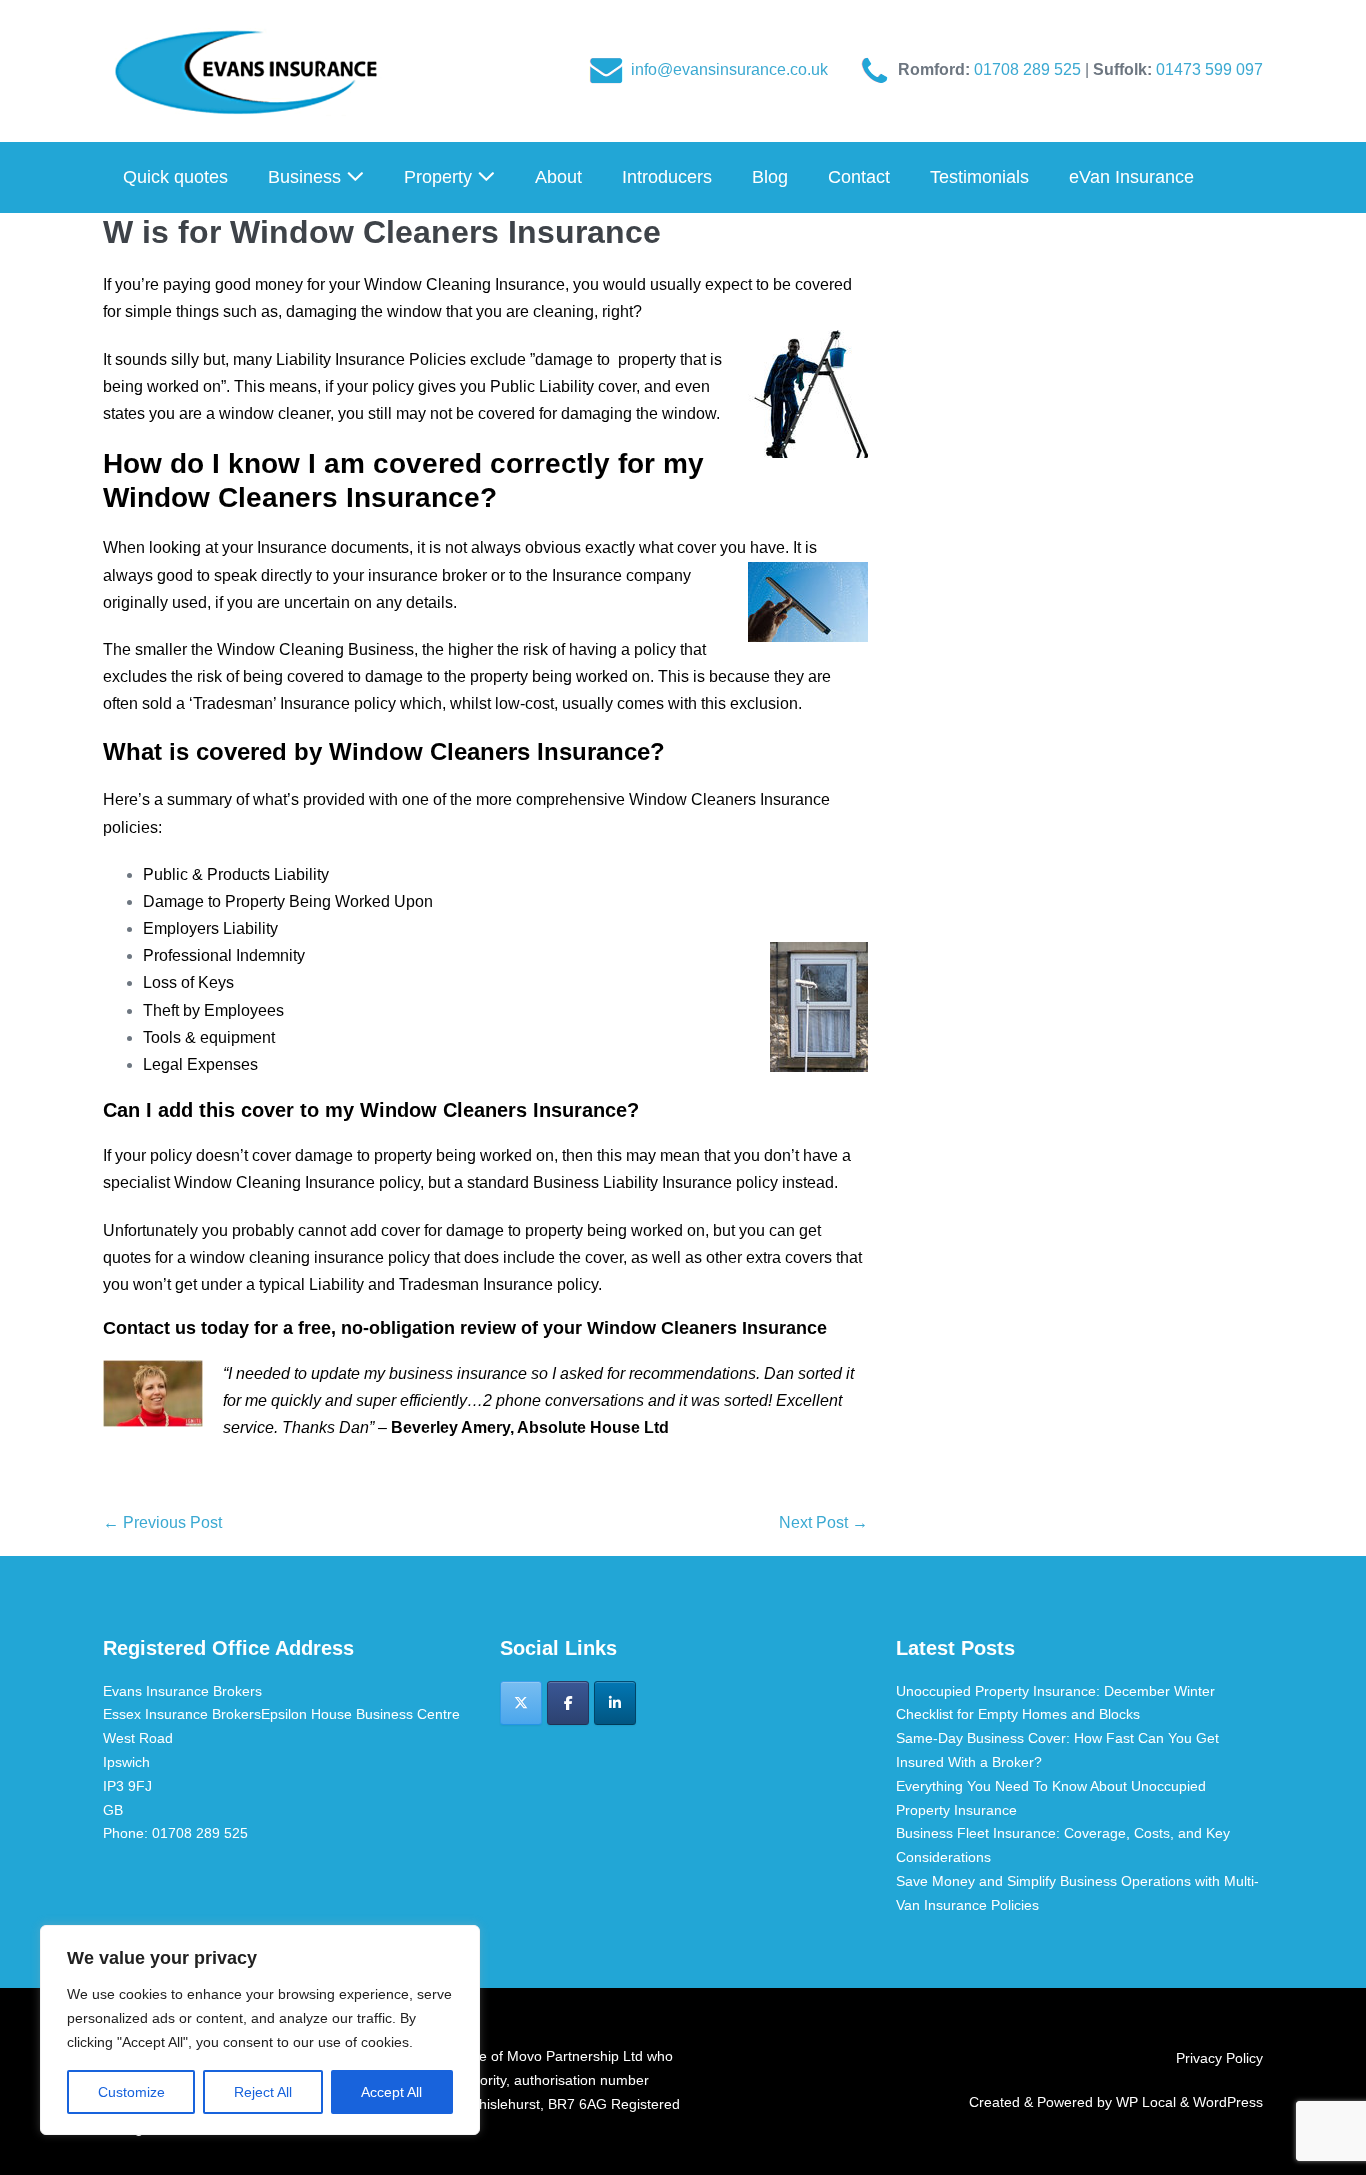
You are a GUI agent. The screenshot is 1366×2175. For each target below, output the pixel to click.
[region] (260, 2030)
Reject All (263, 2092)
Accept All (391, 2092)
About (558, 177)
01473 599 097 (1209, 69)
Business (307, 177)
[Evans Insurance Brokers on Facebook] (568, 1703)
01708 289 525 (1029, 69)
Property (440, 177)
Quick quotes (175, 177)
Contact (859, 177)
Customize (131, 2092)
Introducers (667, 177)
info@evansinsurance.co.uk (729, 69)
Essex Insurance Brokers (182, 1714)
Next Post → (823, 1522)
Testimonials (979, 177)
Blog (770, 177)
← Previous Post (162, 1522)
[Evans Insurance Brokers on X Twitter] (521, 1703)
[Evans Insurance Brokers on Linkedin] (615, 1703)
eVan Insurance (1131, 177)
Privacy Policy (1219, 2058)
